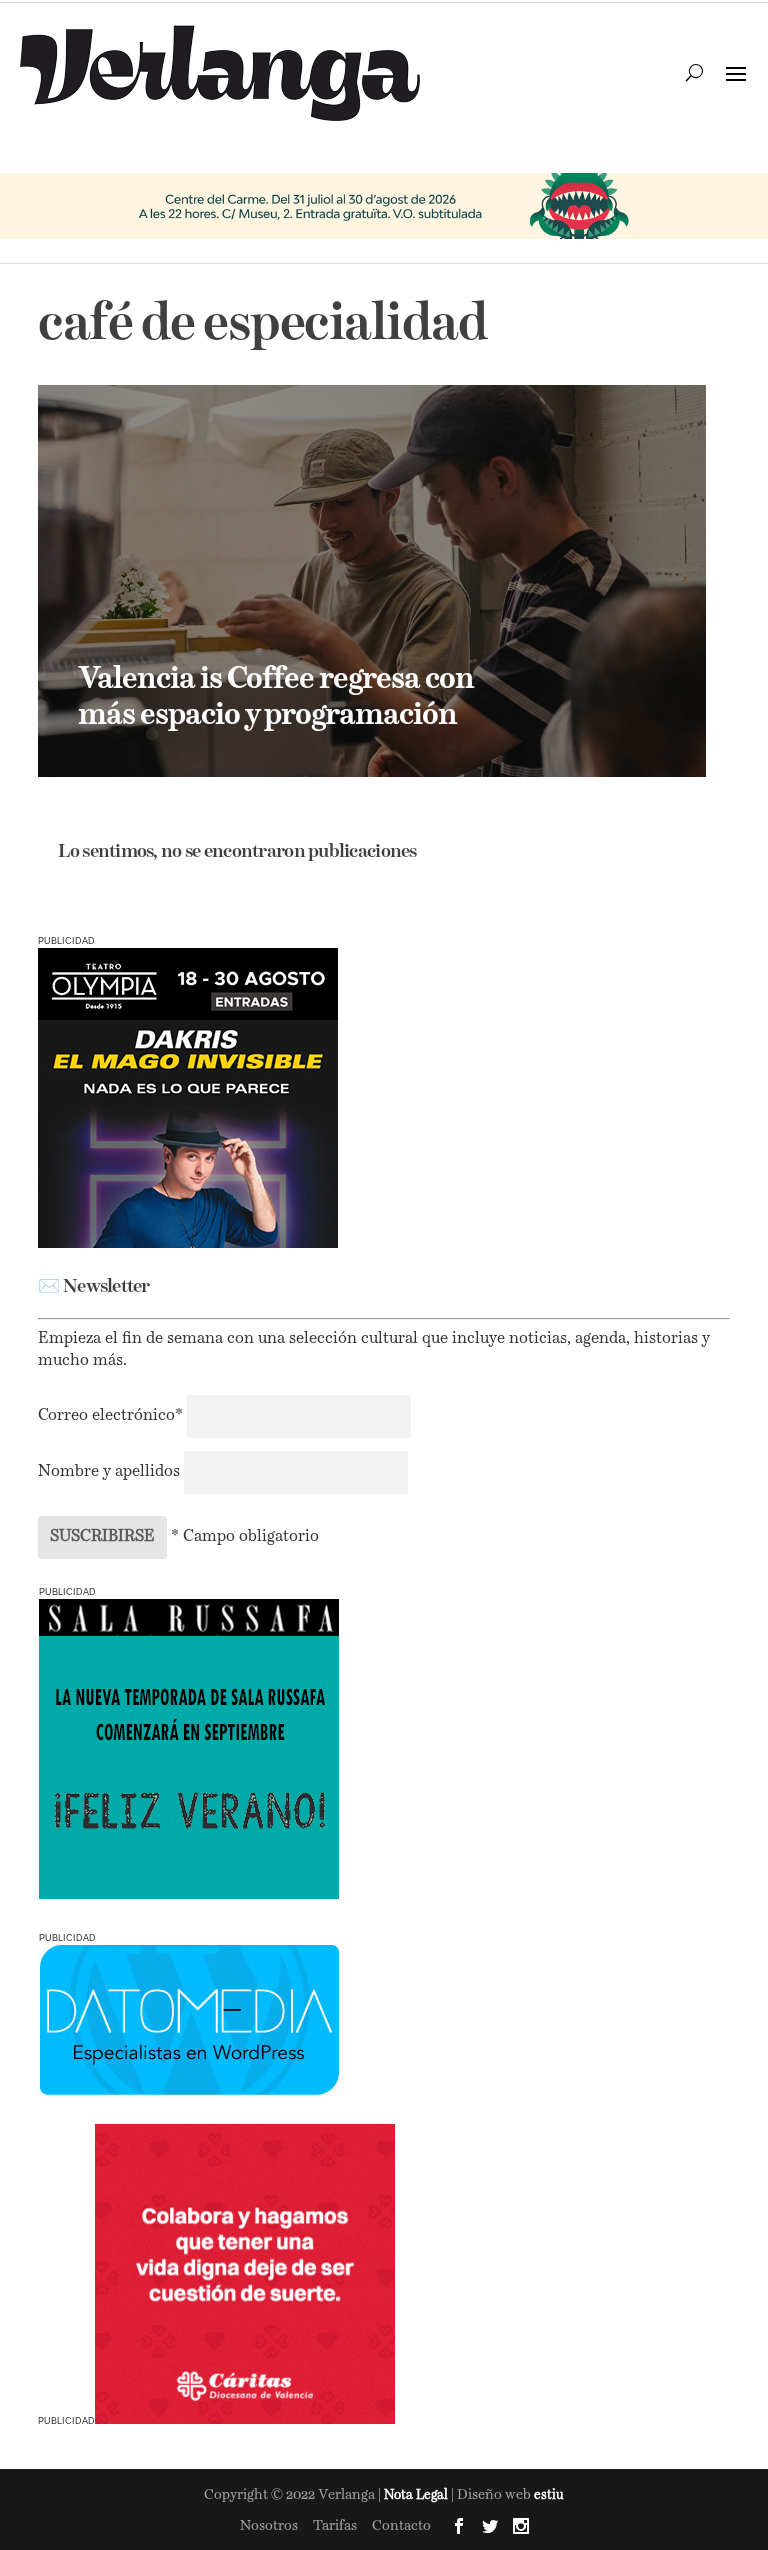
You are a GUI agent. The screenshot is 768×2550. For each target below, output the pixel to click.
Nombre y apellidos (109, 1472)
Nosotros (269, 2526)
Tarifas (335, 2526)
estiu (549, 2495)
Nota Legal (417, 2495)
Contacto (401, 2526)
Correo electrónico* (112, 1416)
